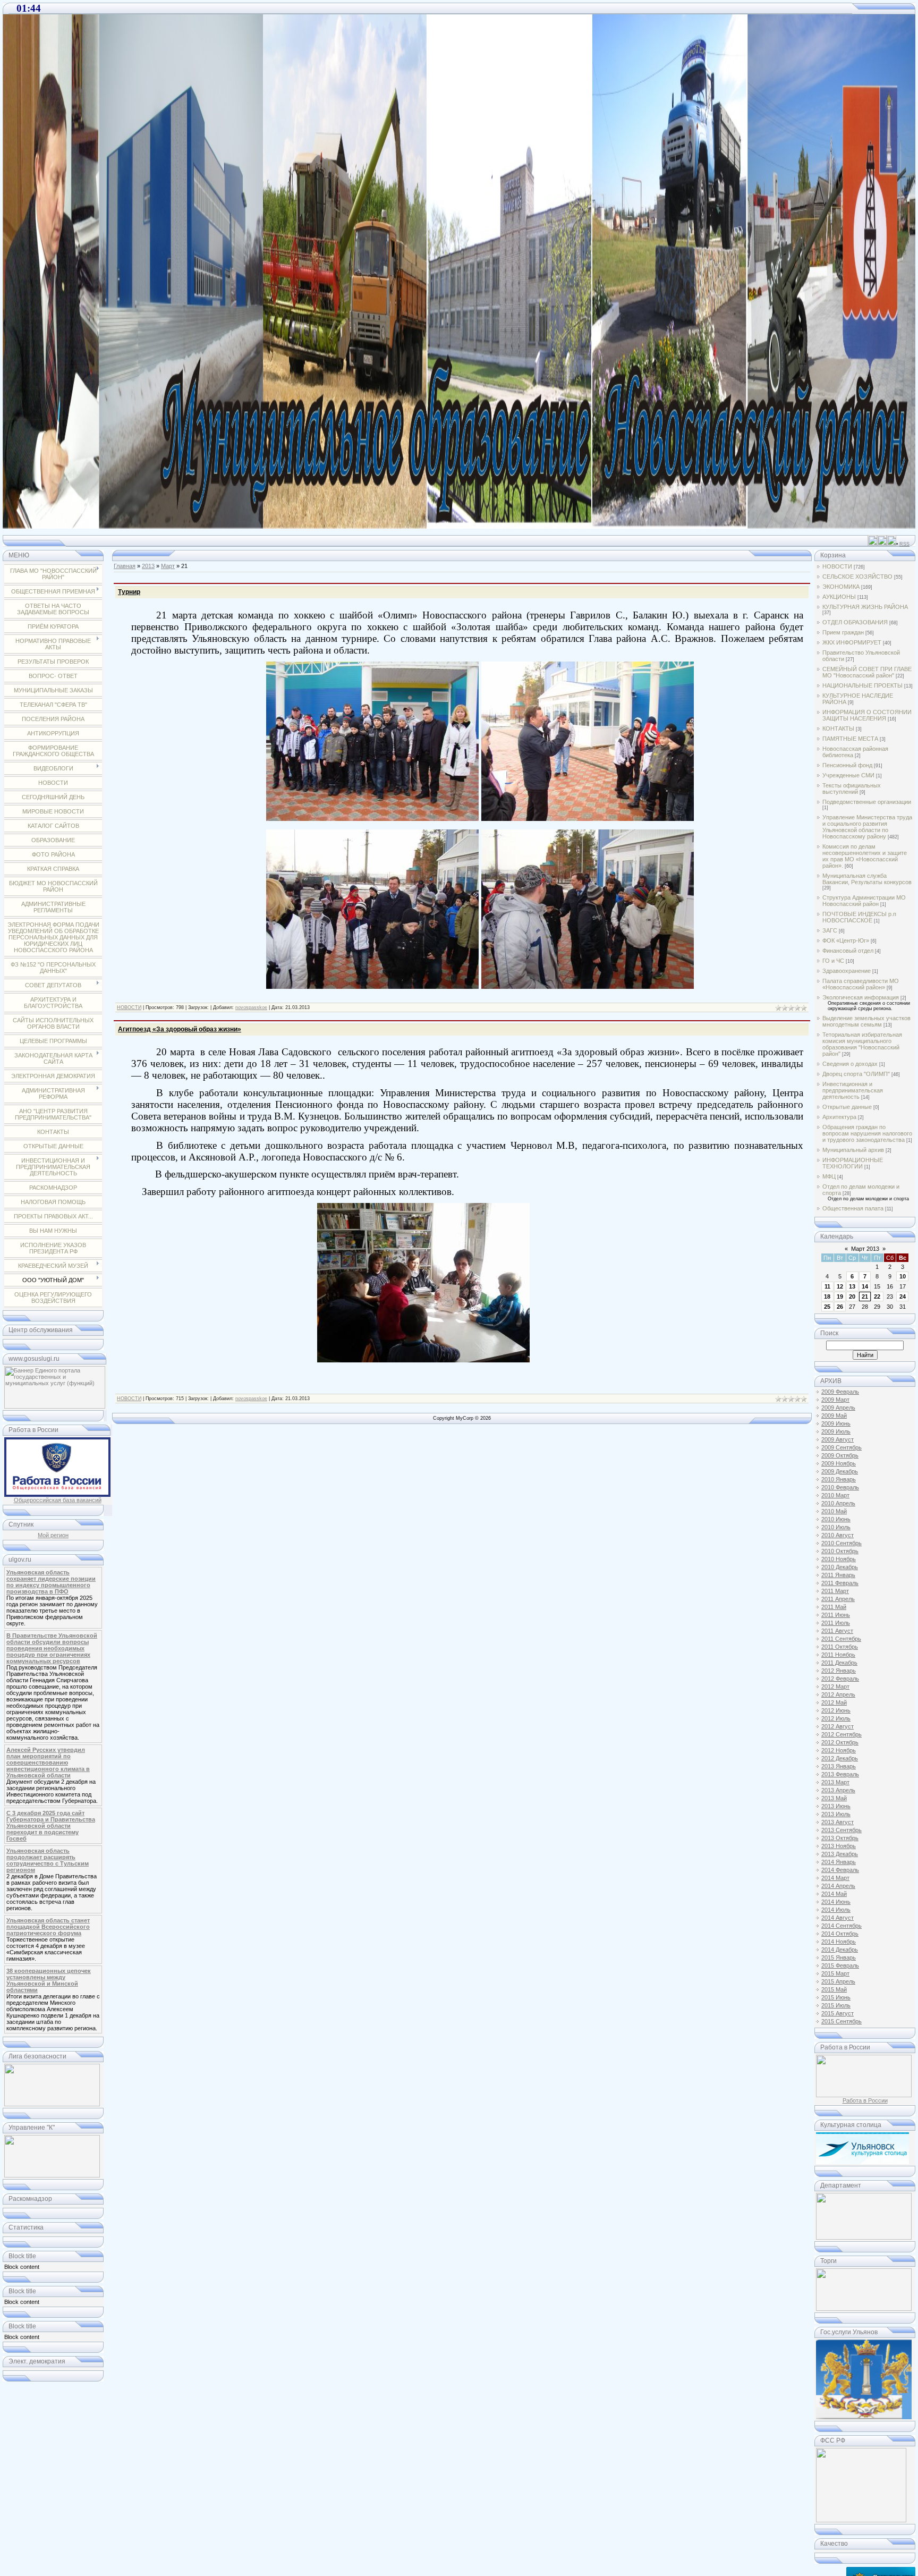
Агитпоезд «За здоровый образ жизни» (180, 1029)
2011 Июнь (836, 1615)
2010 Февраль (840, 1487)
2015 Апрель (838, 1981)
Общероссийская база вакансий (58, 1500)
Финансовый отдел (848, 951)
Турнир (129, 592)
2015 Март (835, 1973)
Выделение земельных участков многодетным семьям (866, 1021)
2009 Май (834, 1416)
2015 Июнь (836, 1997)
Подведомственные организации (867, 802)
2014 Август (838, 1918)
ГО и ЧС (833, 961)
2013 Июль (836, 1814)
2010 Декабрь (840, 1567)
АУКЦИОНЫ (839, 597)
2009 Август (838, 1439)
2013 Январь (839, 1766)
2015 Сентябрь (841, 2021)
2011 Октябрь (840, 1647)
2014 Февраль (840, 1870)
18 (827, 1297)
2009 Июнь (836, 1423)
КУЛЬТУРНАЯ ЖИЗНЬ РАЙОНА (865, 607)
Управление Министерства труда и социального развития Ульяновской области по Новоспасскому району (867, 827)
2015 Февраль (840, 1965)
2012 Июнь (836, 1710)
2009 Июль (836, 1431)
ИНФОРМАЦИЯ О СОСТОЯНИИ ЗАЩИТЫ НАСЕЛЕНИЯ (867, 715)
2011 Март (835, 1591)
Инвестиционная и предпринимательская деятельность (853, 1090)
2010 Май (834, 1511)
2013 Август (838, 1822)
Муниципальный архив (853, 1150)
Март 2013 (865, 1249)
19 (840, 1297)
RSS (904, 544)
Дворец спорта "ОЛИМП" (856, 1074)
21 (865, 1297)
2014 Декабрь (840, 1950)
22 (877, 1297)
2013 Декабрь (840, 1854)
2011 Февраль (840, 1583)
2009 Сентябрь (841, 1447)
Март (168, 566)
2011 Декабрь (839, 1663)
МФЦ (829, 1176)
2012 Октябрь (840, 1742)
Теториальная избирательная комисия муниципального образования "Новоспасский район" (862, 1044)
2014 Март (835, 1878)
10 (903, 1276)
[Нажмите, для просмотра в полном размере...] (372, 817)
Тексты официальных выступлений (852, 789)
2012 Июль (836, 1718)
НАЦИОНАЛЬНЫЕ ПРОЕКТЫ (862, 685)
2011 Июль (836, 1623)
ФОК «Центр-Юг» (846, 940)
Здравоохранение (847, 971)
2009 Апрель (838, 1408)
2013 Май (834, 1798)
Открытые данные (847, 1107)
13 (852, 1286)
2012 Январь (839, 1671)
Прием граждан (843, 632)
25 (827, 1307)
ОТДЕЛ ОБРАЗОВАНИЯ (855, 622)
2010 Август (838, 1535)
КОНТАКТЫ (838, 728)
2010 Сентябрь (841, 1543)
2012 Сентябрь (841, 1734)
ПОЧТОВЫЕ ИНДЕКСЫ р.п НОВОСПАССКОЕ (859, 917)
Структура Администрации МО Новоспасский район (864, 901)
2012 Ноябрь (839, 1750)
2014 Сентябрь (841, 1926)
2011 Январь (838, 1575)
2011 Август (837, 1631)
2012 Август (838, 1726)
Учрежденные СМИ (848, 775)
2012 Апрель (838, 1694)
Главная (125, 566)
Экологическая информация (861, 997)
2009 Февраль (840, 1392)
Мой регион (53, 1535)
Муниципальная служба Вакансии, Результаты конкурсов (867, 879)
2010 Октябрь (840, 1551)
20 (852, 1297)
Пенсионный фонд (847, 765)
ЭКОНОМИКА (841, 587)
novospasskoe (251, 1007)
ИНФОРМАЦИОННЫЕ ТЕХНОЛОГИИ (853, 1163)
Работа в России (865, 2100)
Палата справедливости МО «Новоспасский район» (861, 984)
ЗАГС (830, 930)
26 (840, 1307)
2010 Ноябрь (839, 1559)
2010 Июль (836, 1527)
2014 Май (834, 1894)
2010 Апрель (838, 1503)
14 (865, 1286)
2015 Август (838, 2013)
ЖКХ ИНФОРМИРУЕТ (852, 642)
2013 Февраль (840, 1774)
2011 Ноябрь (838, 1655)
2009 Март (835, 1400)
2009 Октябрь (840, 1455)
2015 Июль (836, 2005)
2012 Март (835, 1687)
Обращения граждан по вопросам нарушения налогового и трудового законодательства (867, 1133)
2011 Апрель (838, 1599)
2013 (148, 566)
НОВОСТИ (129, 1007)
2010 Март (835, 1495)
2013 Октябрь (840, 1838)
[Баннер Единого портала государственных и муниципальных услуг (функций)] (55, 1406)
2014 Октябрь (840, 1934)
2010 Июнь (836, 1519)
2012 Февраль (840, 1679)
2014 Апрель (838, 1886)
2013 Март (835, 1782)
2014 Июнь (836, 1902)
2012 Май (834, 1702)
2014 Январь (839, 1862)
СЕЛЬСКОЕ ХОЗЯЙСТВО (857, 577)
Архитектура (839, 1117)
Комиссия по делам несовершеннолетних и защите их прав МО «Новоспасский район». (865, 856)
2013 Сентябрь (841, 1830)
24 (903, 1297)
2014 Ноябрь (839, 1942)
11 (827, 1286)
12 (840, 1286)
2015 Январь (839, 1958)
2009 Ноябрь (839, 1463)
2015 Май (834, 1989)
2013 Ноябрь (839, 1846)
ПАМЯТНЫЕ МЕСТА (850, 739)
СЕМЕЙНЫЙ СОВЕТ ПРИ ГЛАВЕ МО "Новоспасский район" (867, 672)
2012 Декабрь (840, 1758)
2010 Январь (839, 1479)
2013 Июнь (836, 1806)
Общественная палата (853, 1208)
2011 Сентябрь (841, 1639)
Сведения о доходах (850, 1064)
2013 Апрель (838, 1790)
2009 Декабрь (840, 1471)
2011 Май (834, 1607)
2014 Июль (836, 1910)
